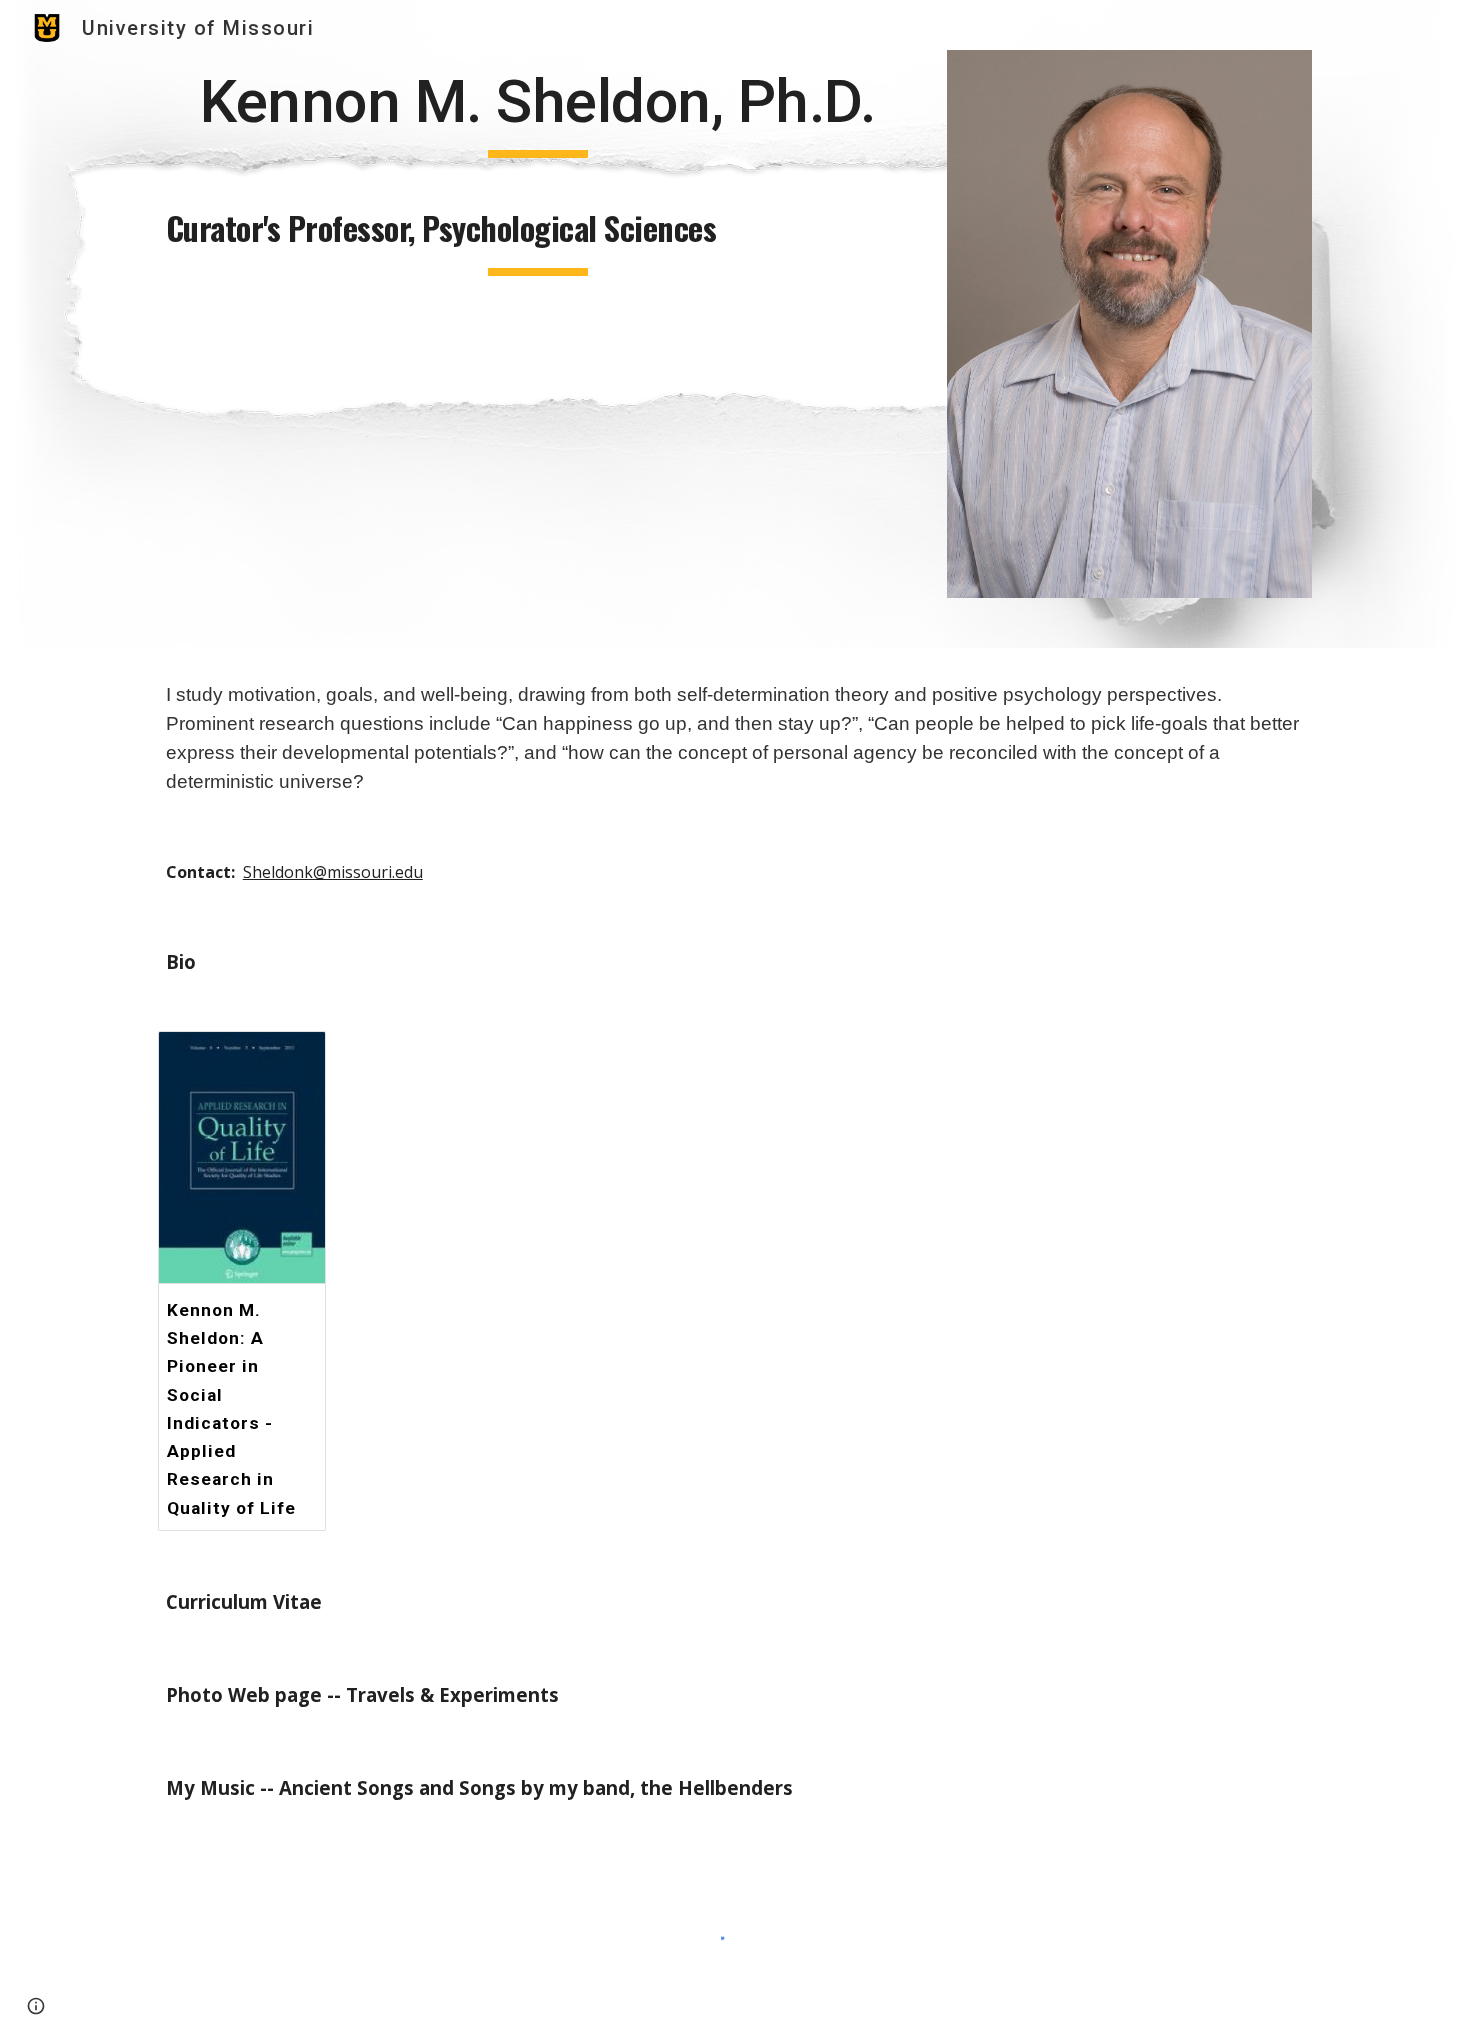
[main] (538, 111)
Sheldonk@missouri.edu (333, 872)
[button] (36, 2006)
